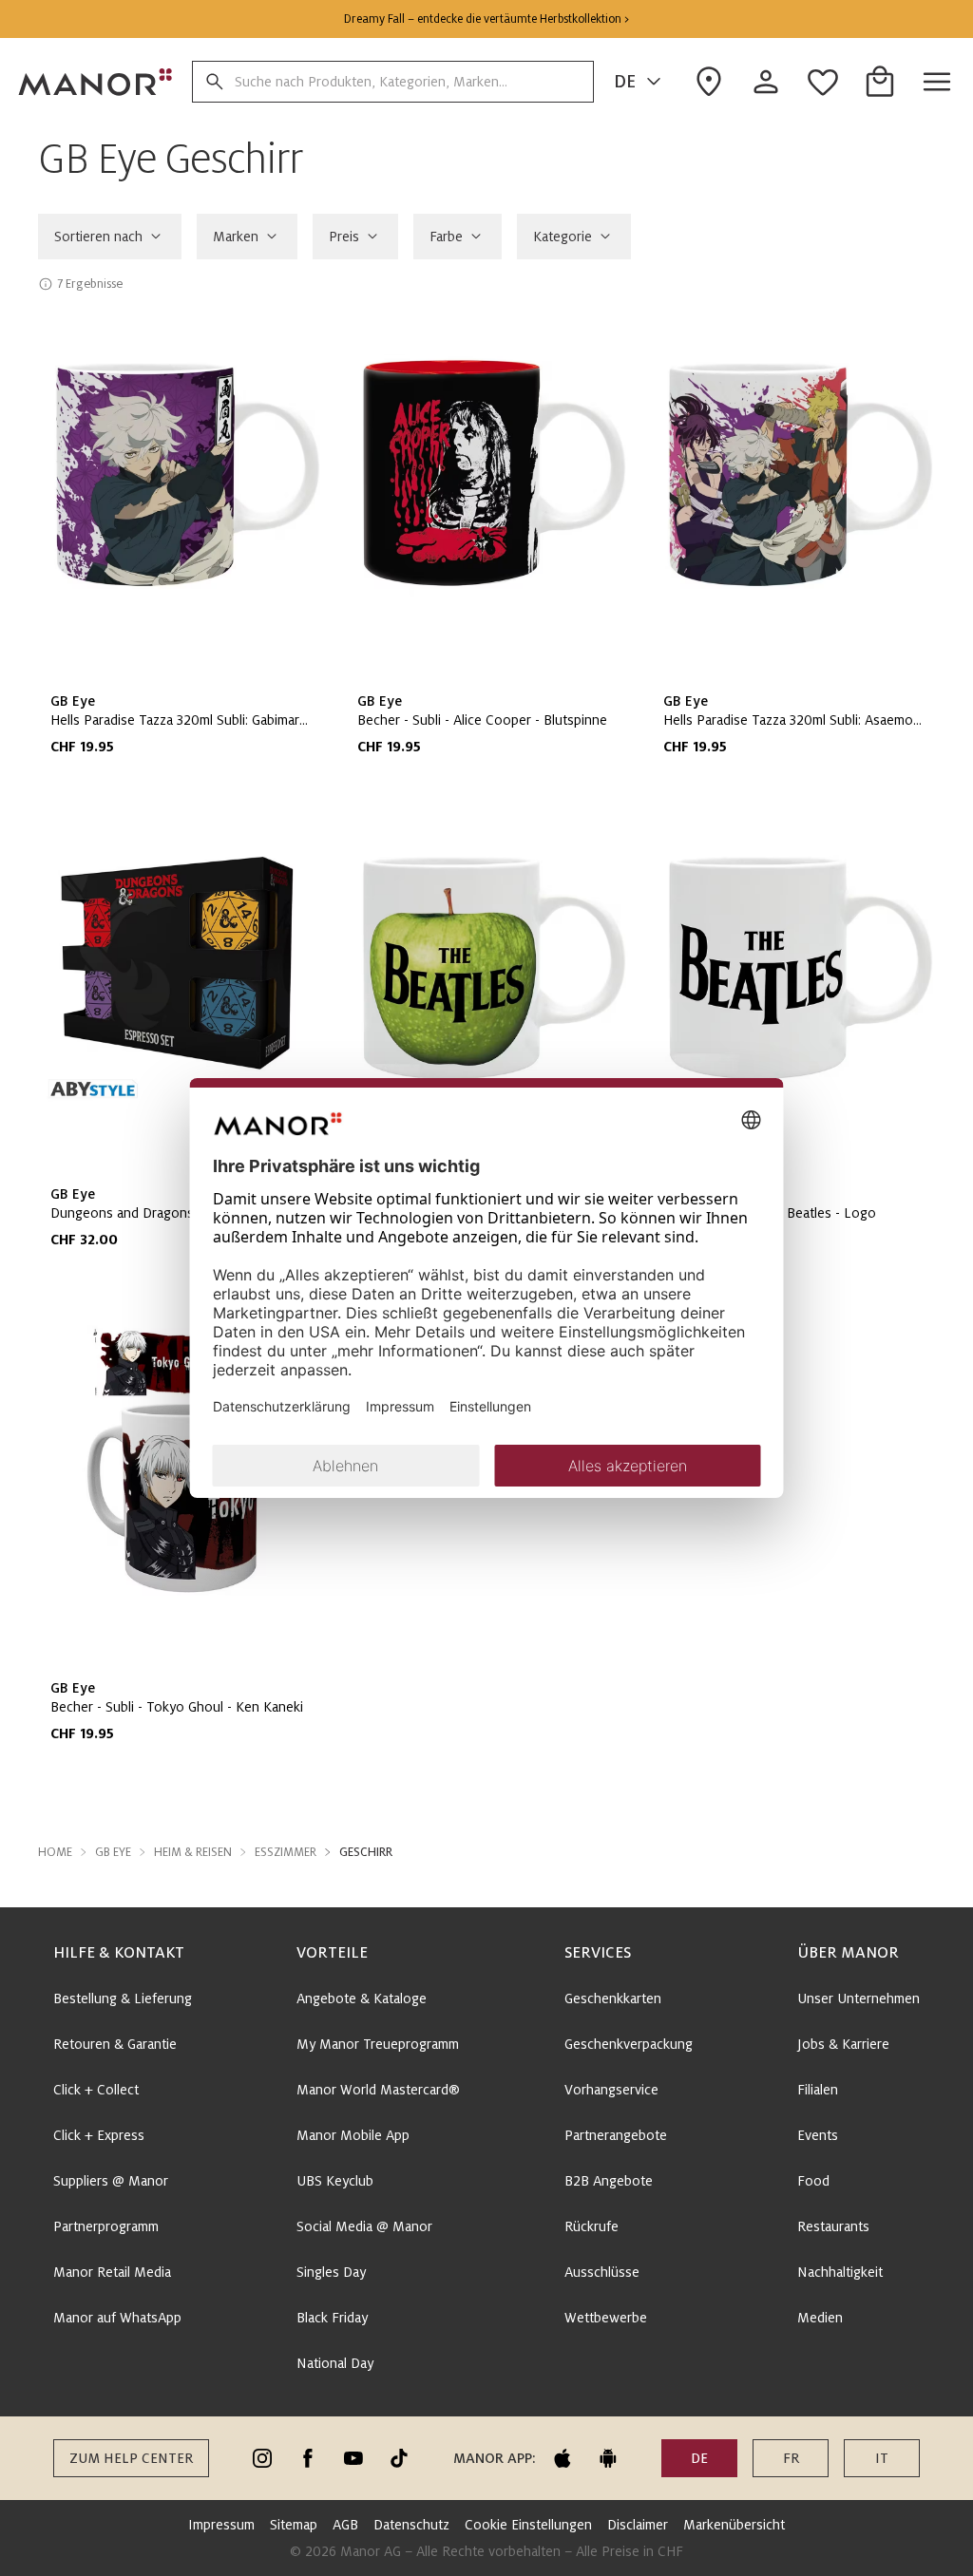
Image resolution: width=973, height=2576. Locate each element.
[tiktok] (399, 2458)
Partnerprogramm (106, 2226)
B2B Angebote (609, 2181)
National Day (335, 2363)
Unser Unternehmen (859, 1998)
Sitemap (294, 2525)
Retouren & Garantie (115, 2044)
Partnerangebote (616, 2135)
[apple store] (563, 2458)
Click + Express (99, 2135)
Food (813, 2181)
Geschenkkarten (613, 1998)
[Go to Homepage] (96, 82)
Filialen (818, 2090)
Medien (820, 2318)
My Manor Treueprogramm (378, 2044)
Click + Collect (96, 2090)
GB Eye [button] (113, 1852)
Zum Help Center (131, 2458)
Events (818, 2135)
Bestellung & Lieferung (123, 1998)
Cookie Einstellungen (528, 2525)
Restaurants (833, 2226)
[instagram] (262, 2458)
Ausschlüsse (602, 2272)
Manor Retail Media (112, 2272)
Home (55, 1852)
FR (791, 2458)
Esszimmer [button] (286, 1852)
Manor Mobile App (353, 2135)
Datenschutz (411, 2525)
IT (882, 2458)
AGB (345, 2525)
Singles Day (331, 2272)
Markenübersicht (734, 2525)
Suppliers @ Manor (111, 2181)
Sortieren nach (98, 237)
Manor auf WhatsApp (117, 2318)
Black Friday (332, 2318)
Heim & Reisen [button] (193, 1852)
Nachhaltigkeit (840, 2272)
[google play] (608, 2458)
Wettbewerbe (606, 2318)
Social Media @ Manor (364, 2226)
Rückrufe (591, 2226)
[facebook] (308, 2458)
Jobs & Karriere (843, 2044)
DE (625, 82)
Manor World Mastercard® (378, 2090)
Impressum (221, 2525)
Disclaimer (638, 2525)
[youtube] (353, 2458)
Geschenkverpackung (629, 2044)
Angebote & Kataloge (362, 1998)
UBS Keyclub (335, 2181)
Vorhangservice (611, 2090)
